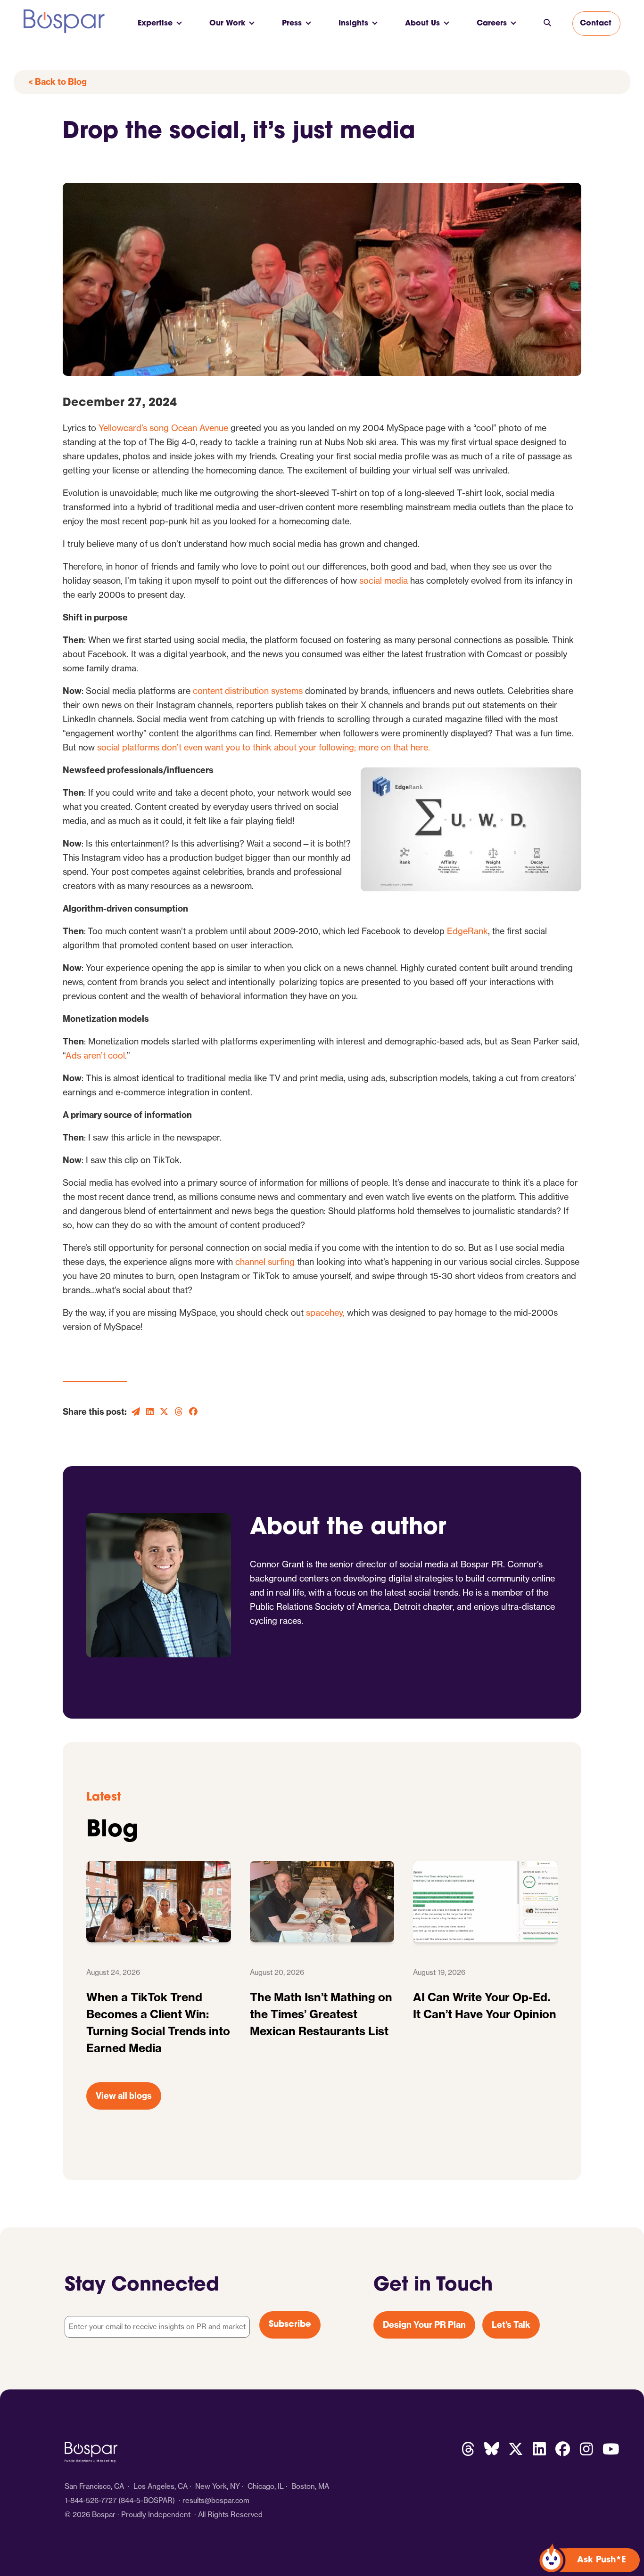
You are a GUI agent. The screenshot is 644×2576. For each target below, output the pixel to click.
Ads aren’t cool (95, 1056)
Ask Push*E (602, 2560)
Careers (492, 24)
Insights (353, 24)
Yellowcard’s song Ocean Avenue (163, 428)
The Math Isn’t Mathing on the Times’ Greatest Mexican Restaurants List (321, 2014)
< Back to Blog (58, 82)
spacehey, (325, 1313)
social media (384, 581)
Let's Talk (511, 2325)
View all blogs (124, 2096)
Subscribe (290, 2325)
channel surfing (265, 1262)
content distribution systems (248, 691)
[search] (547, 24)
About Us (422, 24)
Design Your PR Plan (424, 2325)
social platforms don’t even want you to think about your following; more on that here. (264, 747)
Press (292, 24)
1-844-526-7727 (91, 2500)
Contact (596, 24)
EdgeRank (467, 931)
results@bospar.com (216, 2500)
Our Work (227, 24)
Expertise (155, 24)
